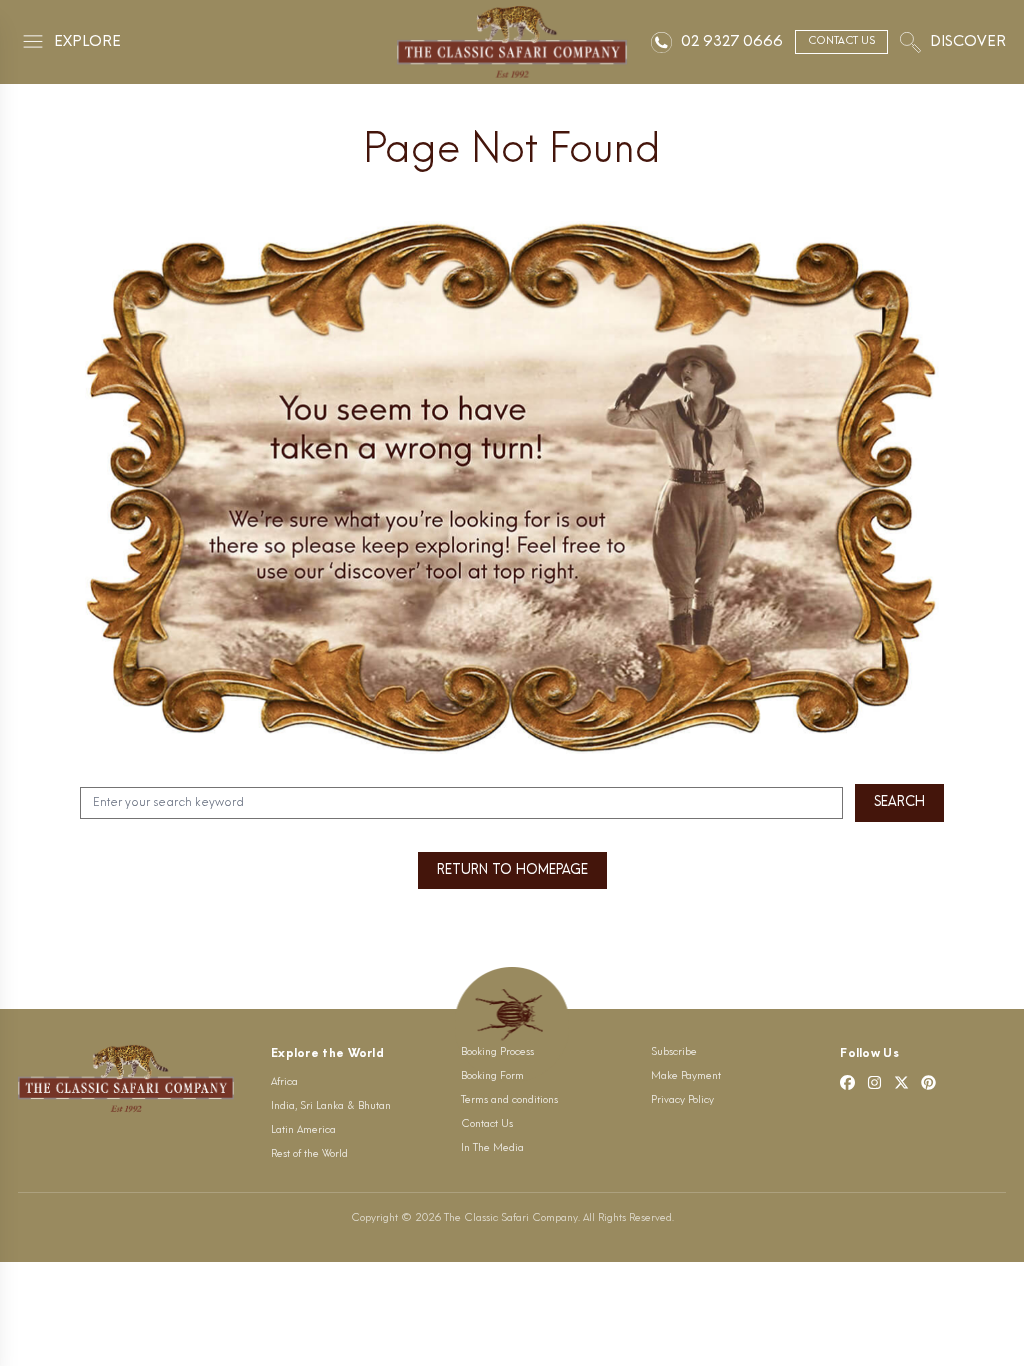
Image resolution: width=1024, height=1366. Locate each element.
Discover (968, 42)
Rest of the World (309, 1154)
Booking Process (497, 1052)
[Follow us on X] (901, 1082)
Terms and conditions (509, 1100)
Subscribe (674, 1052)
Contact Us (487, 1124)
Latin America (303, 1130)
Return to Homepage (512, 870)
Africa (284, 1082)
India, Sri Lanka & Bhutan (331, 1106)
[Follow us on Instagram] (874, 1082)
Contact (841, 41)
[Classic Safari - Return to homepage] (512, 42)
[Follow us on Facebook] (847, 1082)
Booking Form (492, 1076)
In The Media (492, 1148)
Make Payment (686, 1076)
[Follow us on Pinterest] (928, 1082)
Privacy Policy (682, 1100)
